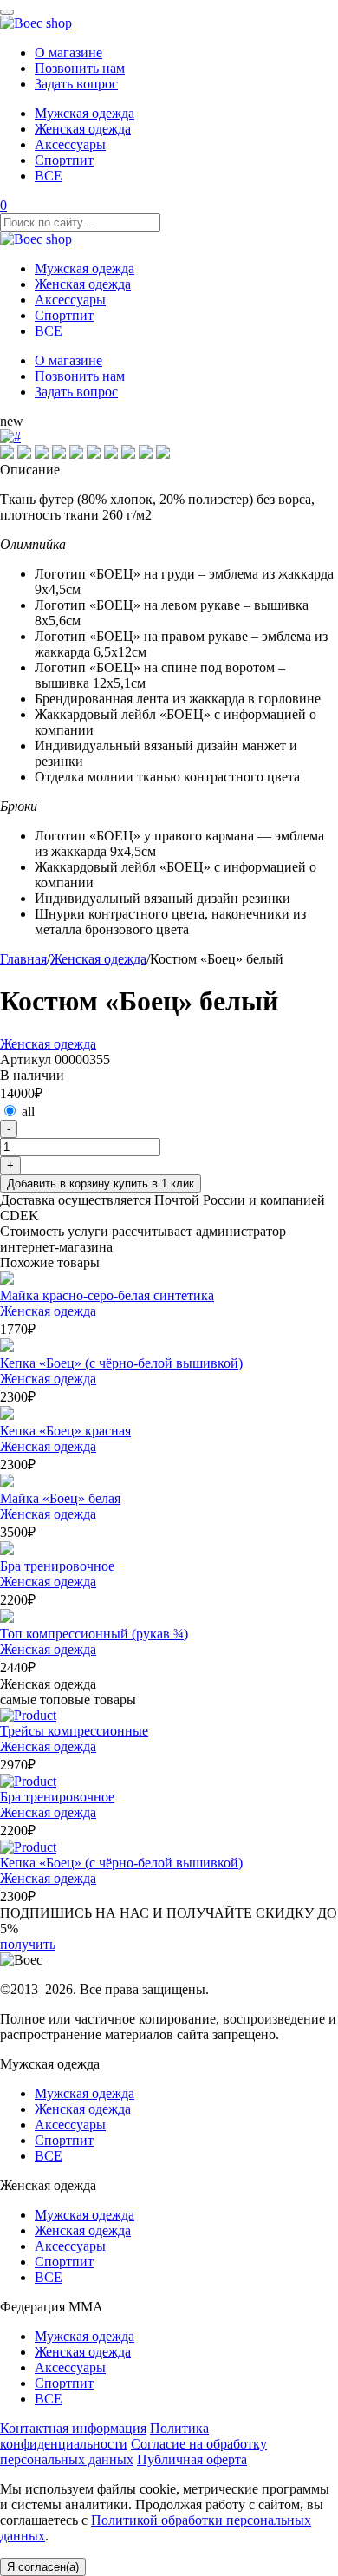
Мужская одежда (84, 113)
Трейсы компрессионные (74, 1731)
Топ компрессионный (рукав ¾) (94, 1634)
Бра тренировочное (57, 1566)
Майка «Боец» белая (60, 1498)
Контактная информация (73, 2428)
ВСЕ (49, 176)
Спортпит (64, 160)
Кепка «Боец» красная (65, 1431)
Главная (23, 959)
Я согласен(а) (43, 2567)
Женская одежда (83, 129)
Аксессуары (70, 144)
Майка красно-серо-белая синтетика (107, 1295)
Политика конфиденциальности (104, 2436)
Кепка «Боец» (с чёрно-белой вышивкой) (121, 1363)
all (28, 1111)
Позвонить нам (80, 68)
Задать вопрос (76, 84)
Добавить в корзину (101, 1183)
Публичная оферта (192, 2459)
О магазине (68, 52)
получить (28, 1944)
